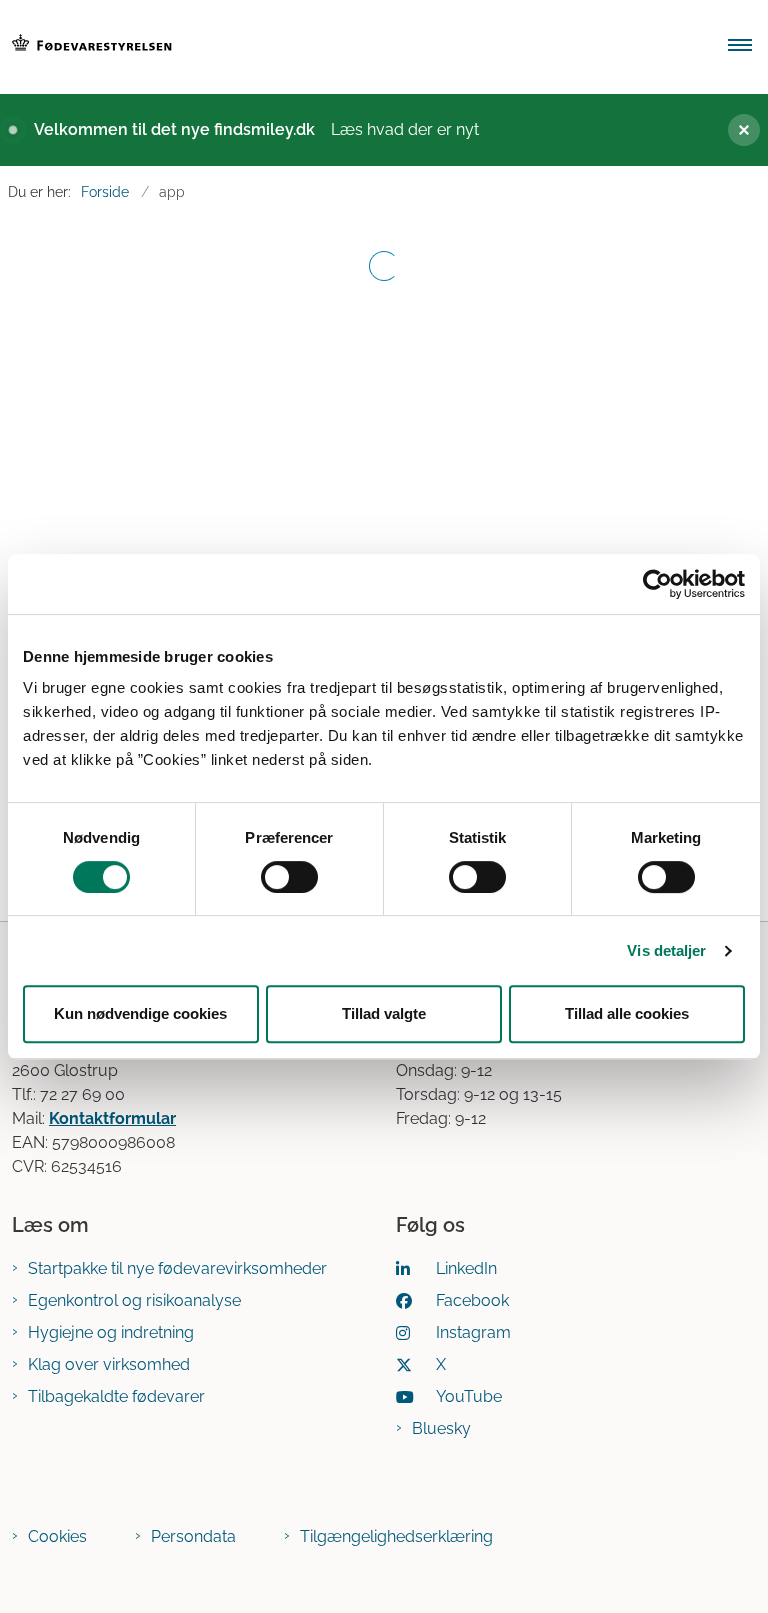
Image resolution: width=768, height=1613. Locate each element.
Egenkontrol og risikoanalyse (134, 1300)
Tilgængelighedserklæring (396, 1536)
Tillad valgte (384, 1013)
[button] (748, 47)
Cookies (57, 1536)
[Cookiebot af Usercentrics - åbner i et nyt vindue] (657, 584)
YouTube (469, 1396)
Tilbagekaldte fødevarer (116, 1396)
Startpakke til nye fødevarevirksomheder (177, 1268)
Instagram (473, 1332)
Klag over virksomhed (109, 1364)
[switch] (289, 877)
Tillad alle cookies (627, 1013)
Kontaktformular (112, 1118)
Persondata (193, 1536)
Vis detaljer (666, 950)
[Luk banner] (736, 130)
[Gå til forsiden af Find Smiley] (350, 47)
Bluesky (441, 1428)
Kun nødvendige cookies (140, 1013)
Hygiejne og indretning (111, 1332)
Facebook (472, 1300)
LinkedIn (466, 1268)
